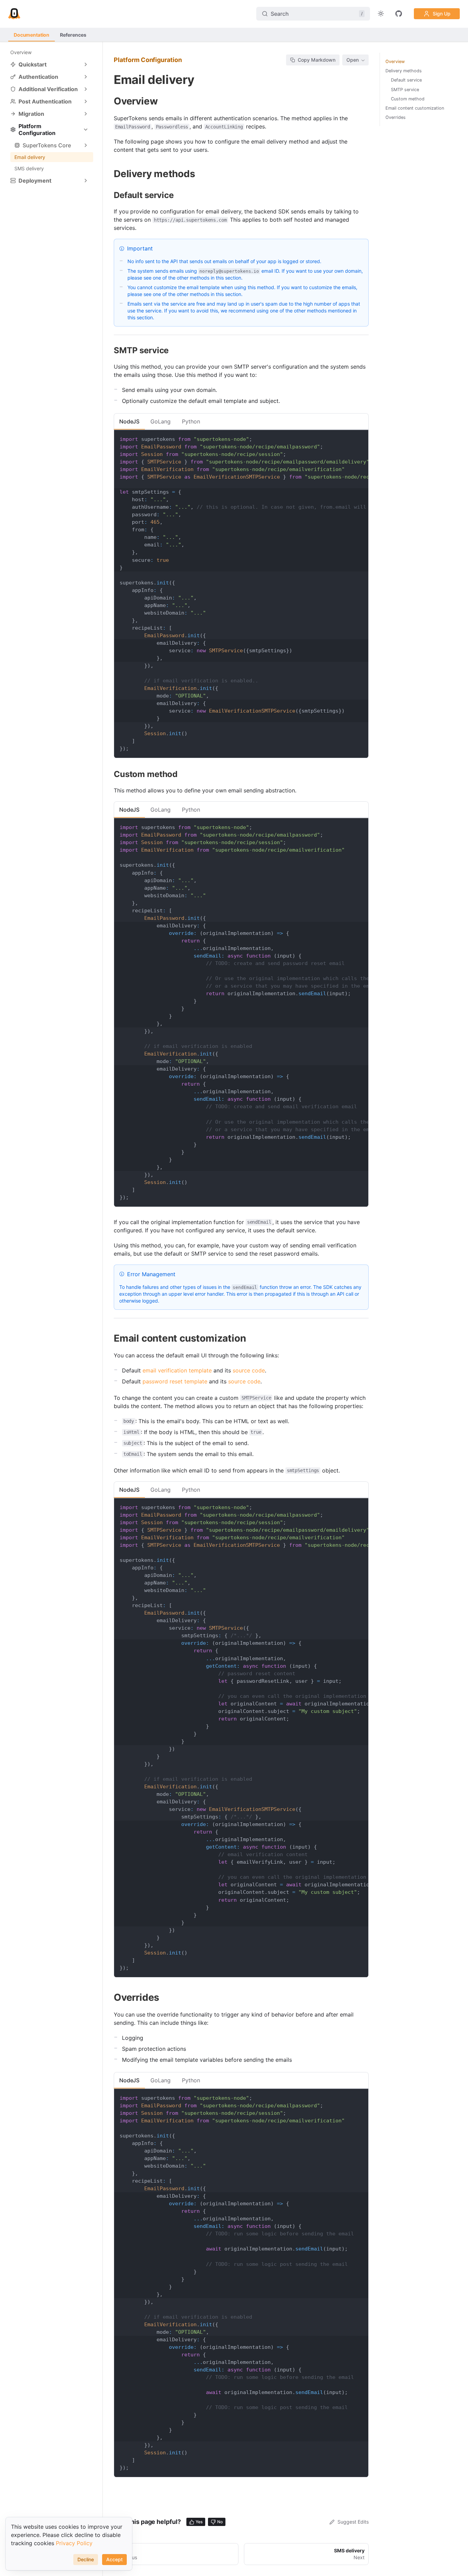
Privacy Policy (74, 2543)
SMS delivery (29, 168)
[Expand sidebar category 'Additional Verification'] (86, 89)
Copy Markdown (317, 60)
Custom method (408, 99)
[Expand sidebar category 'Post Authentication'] (86, 101)
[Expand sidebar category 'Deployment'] (86, 181)
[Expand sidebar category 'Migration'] (86, 114)
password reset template (175, 1381)
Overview (21, 52)
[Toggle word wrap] (347, 439)
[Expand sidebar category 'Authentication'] (86, 77)
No (220, 2522)
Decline (86, 2559)
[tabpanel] (241, 594)
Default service (406, 80)
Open (353, 60)
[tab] (129, 421)
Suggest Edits (353, 2522)
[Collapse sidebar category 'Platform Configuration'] (86, 130)
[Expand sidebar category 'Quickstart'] (86, 64)
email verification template (177, 1370)
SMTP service (405, 90)
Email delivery (30, 157)
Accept (114, 2559)
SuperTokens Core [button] (47, 145)
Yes (199, 2522)
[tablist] (241, 421)
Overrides (396, 117)
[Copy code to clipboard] (360, 439)
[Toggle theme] (381, 14)
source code (249, 1370)
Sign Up (442, 14)
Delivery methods (404, 71)
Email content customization (415, 108)
